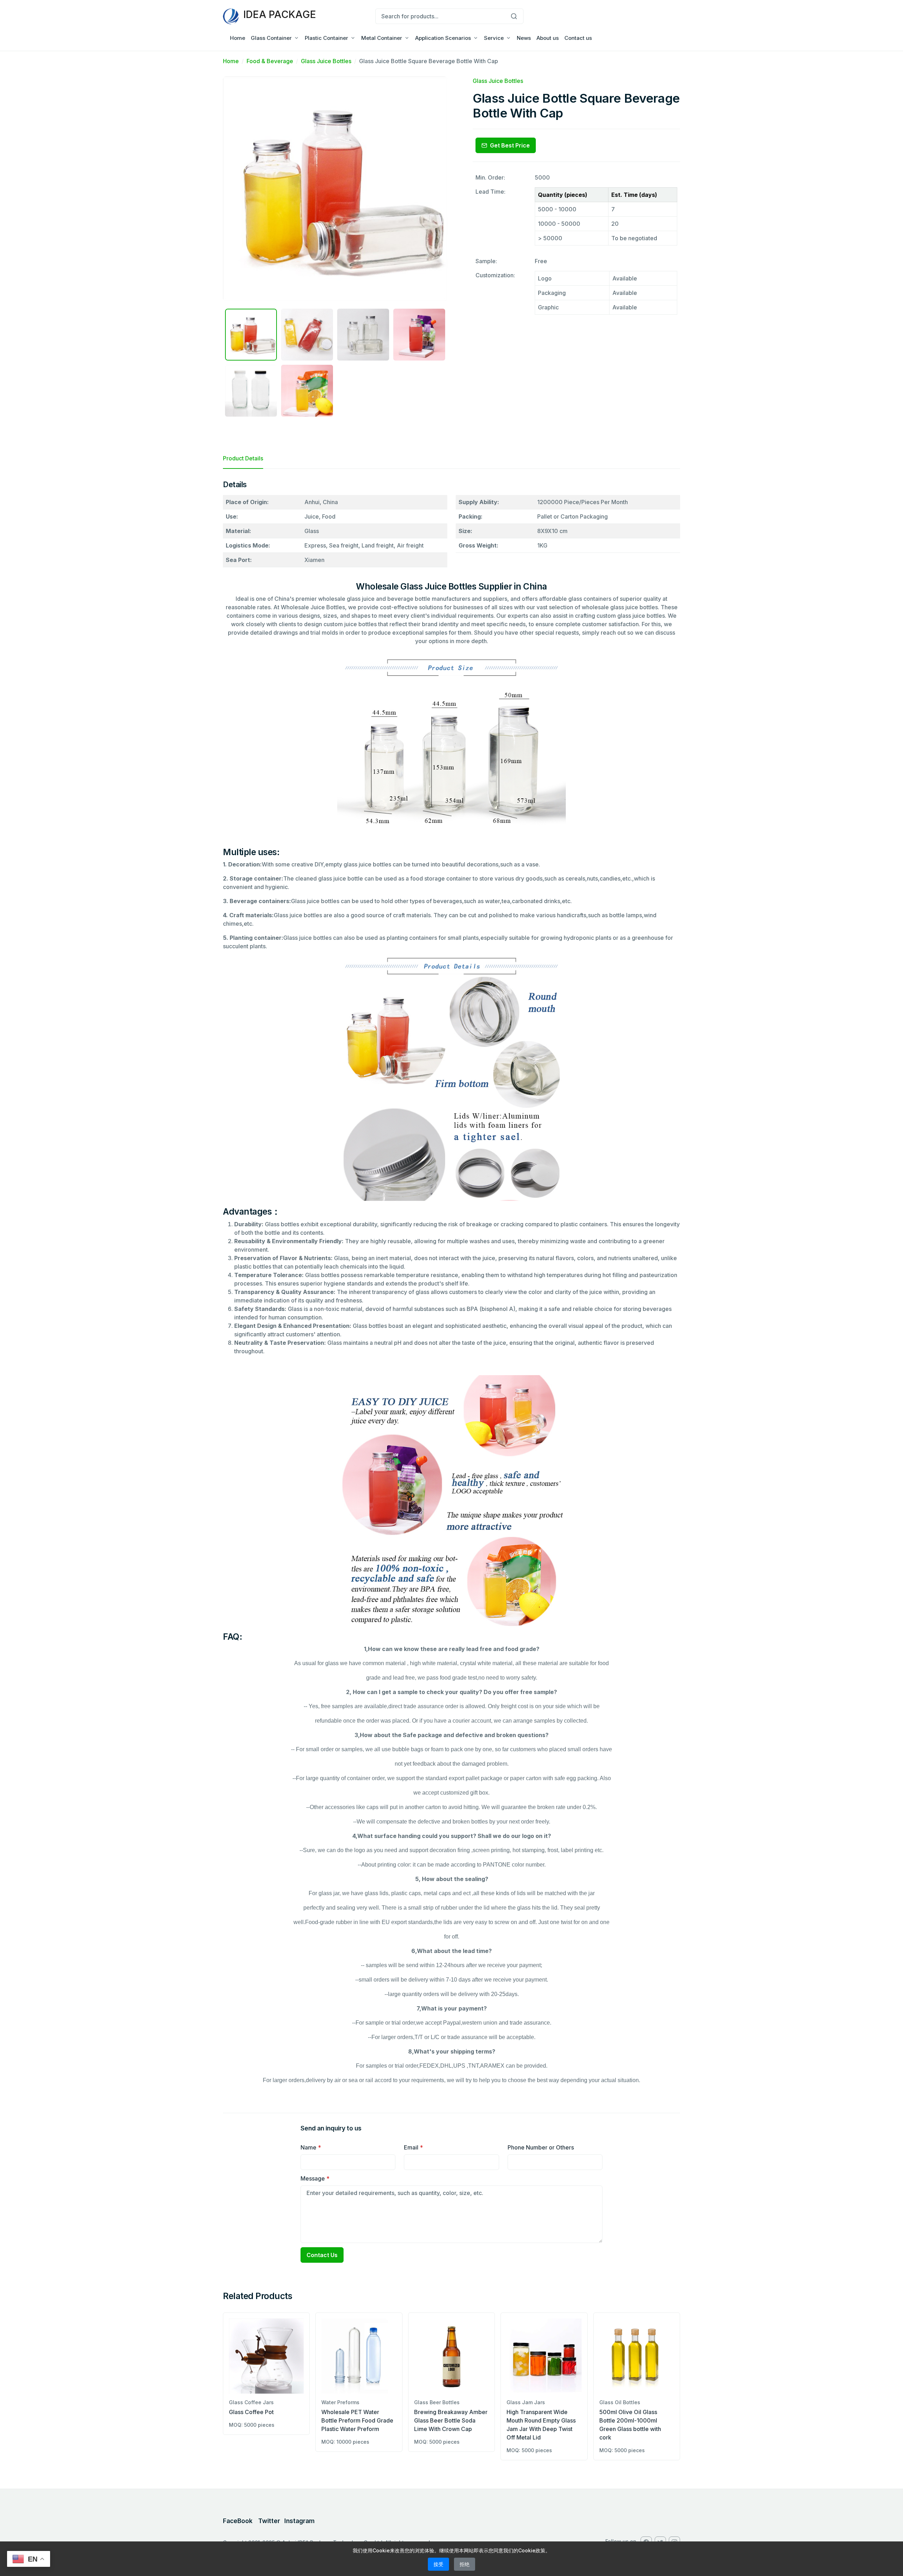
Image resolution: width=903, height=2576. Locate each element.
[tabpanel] (451, 1285)
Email (413, 2147)
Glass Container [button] (271, 38)
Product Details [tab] (243, 458)
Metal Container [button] (382, 38)
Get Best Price (510, 145)
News (524, 38)
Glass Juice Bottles (326, 61)
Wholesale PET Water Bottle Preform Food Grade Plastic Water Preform (357, 2420)
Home (238, 38)
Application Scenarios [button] (443, 38)
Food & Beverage (270, 61)
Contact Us (322, 2255)
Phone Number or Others (541, 2147)
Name (311, 2147)
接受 (438, 2564)
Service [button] (494, 38)
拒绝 (465, 2564)
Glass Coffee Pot (251, 2412)
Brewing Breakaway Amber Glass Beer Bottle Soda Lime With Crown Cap (451, 2420)
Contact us (578, 38)
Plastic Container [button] (326, 38)
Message (315, 2178)
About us (548, 38)
